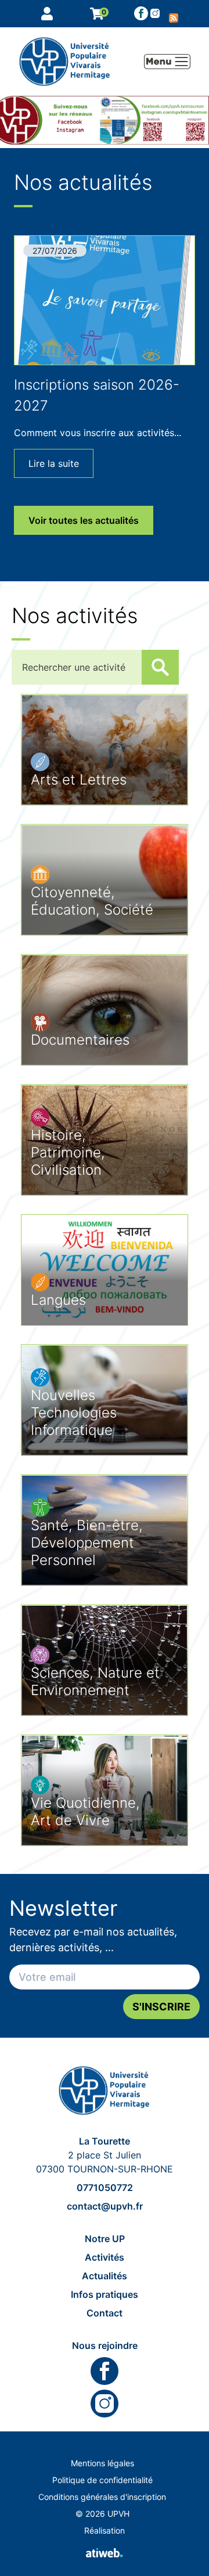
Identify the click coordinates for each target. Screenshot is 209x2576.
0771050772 (105, 2188)
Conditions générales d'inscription (102, 2497)
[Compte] (49, 14)
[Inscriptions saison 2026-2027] (105, 300)
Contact (105, 2313)
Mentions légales (102, 2463)
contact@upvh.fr (105, 2206)
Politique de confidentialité (102, 2480)
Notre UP (105, 2239)
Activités (105, 2257)
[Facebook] (141, 13)
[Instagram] (105, 2404)
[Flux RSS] (174, 13)
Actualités (105, 2276)
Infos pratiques (105, 2294)
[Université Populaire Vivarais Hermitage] (105, 2091)
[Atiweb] (105, 2553)
